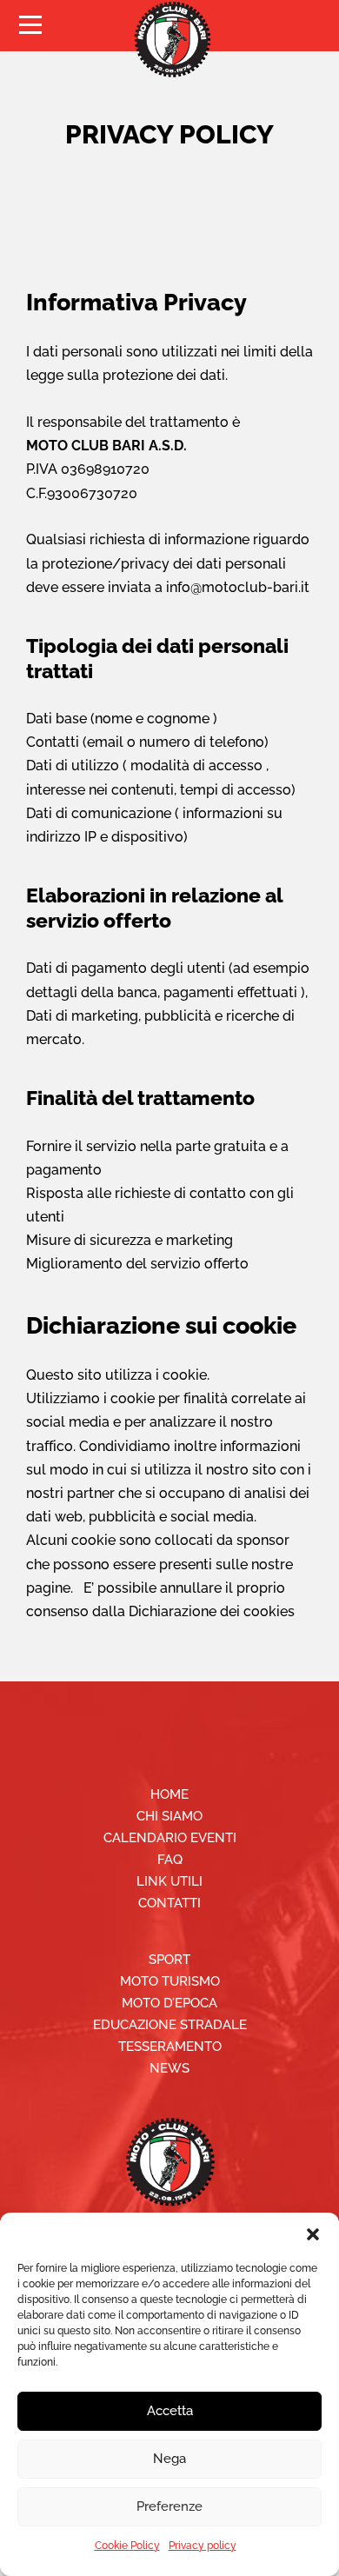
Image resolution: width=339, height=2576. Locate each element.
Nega (169, 2459)
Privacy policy (203, 2546)
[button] (313, 2234)
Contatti (169, 1903)
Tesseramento (170, 2047)
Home (169, 1794)
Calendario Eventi (170, 1838)
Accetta (170, 2411)
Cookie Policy (127, 2546)
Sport (169, 1960)
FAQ (170, 1860)
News (169, 2068)
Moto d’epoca (169, 2003)
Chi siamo (169, 1816)
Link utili (169, 1881)
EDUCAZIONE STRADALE (170, 2025)
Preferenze (169, 2506)
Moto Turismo (170, 1981)
